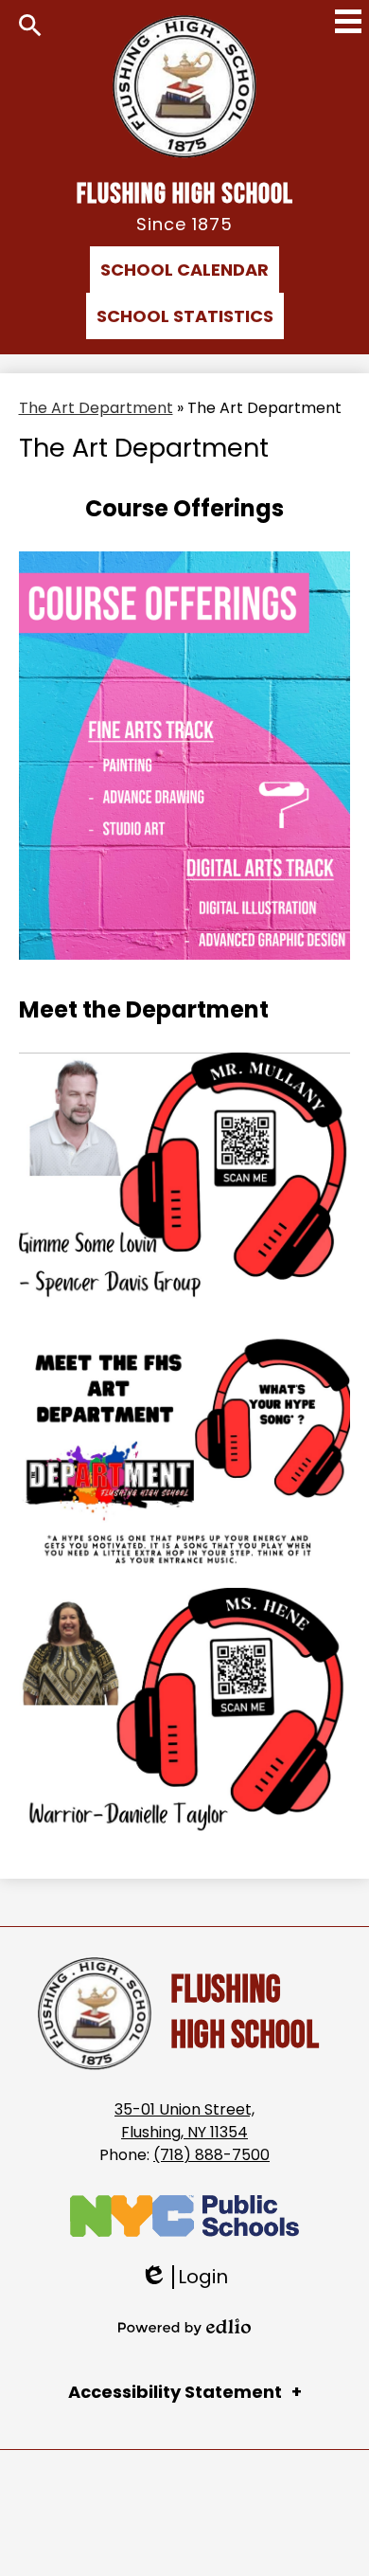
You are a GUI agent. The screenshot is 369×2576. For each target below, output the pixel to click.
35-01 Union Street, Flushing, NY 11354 (184, 2121)
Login (184, 2277)
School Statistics (185, 316)
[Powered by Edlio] (184, 2327)
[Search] (30, 26)
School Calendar (184, 270)
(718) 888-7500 (211, 2155)
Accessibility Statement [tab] (175, 2392)
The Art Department (96, 408)
